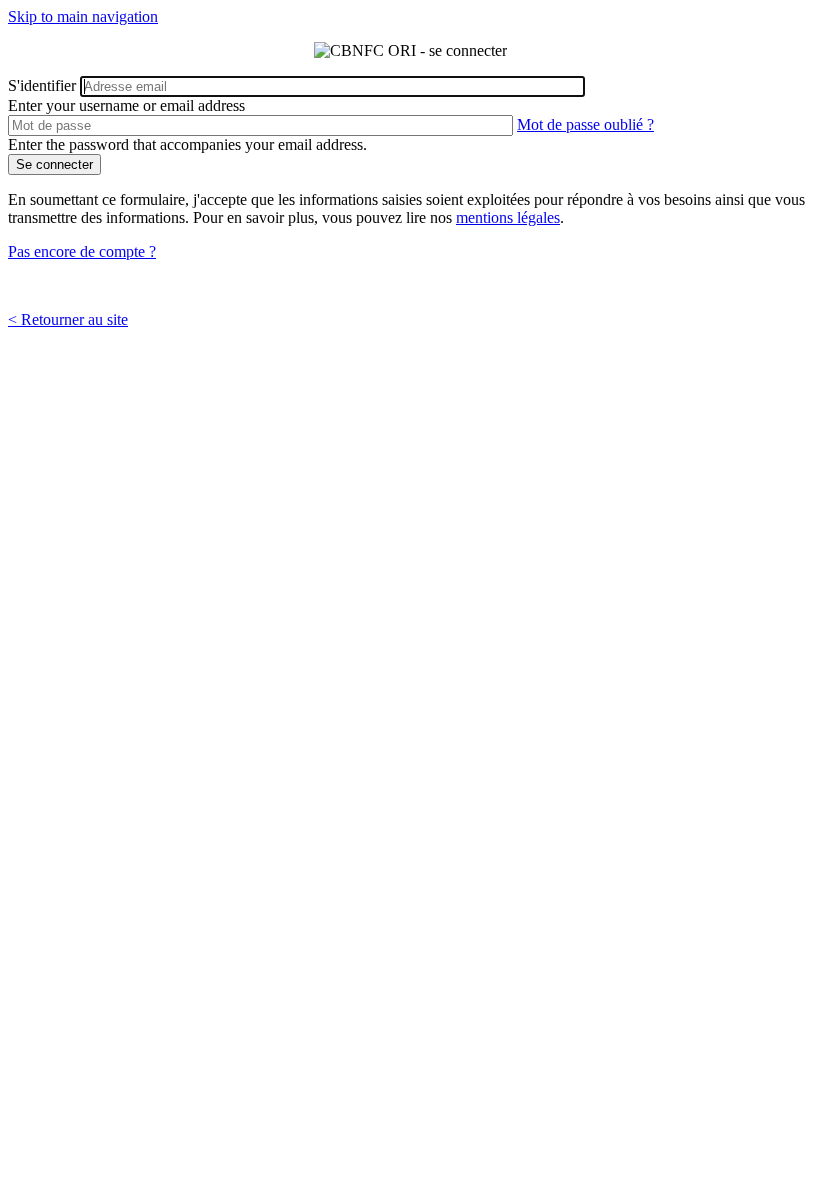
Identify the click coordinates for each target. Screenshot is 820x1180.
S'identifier (42, 85)
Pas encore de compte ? (82, 251)
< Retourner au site (68, 319)
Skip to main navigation (83, 16)
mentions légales (508, 217)
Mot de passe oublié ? (585, 124)
